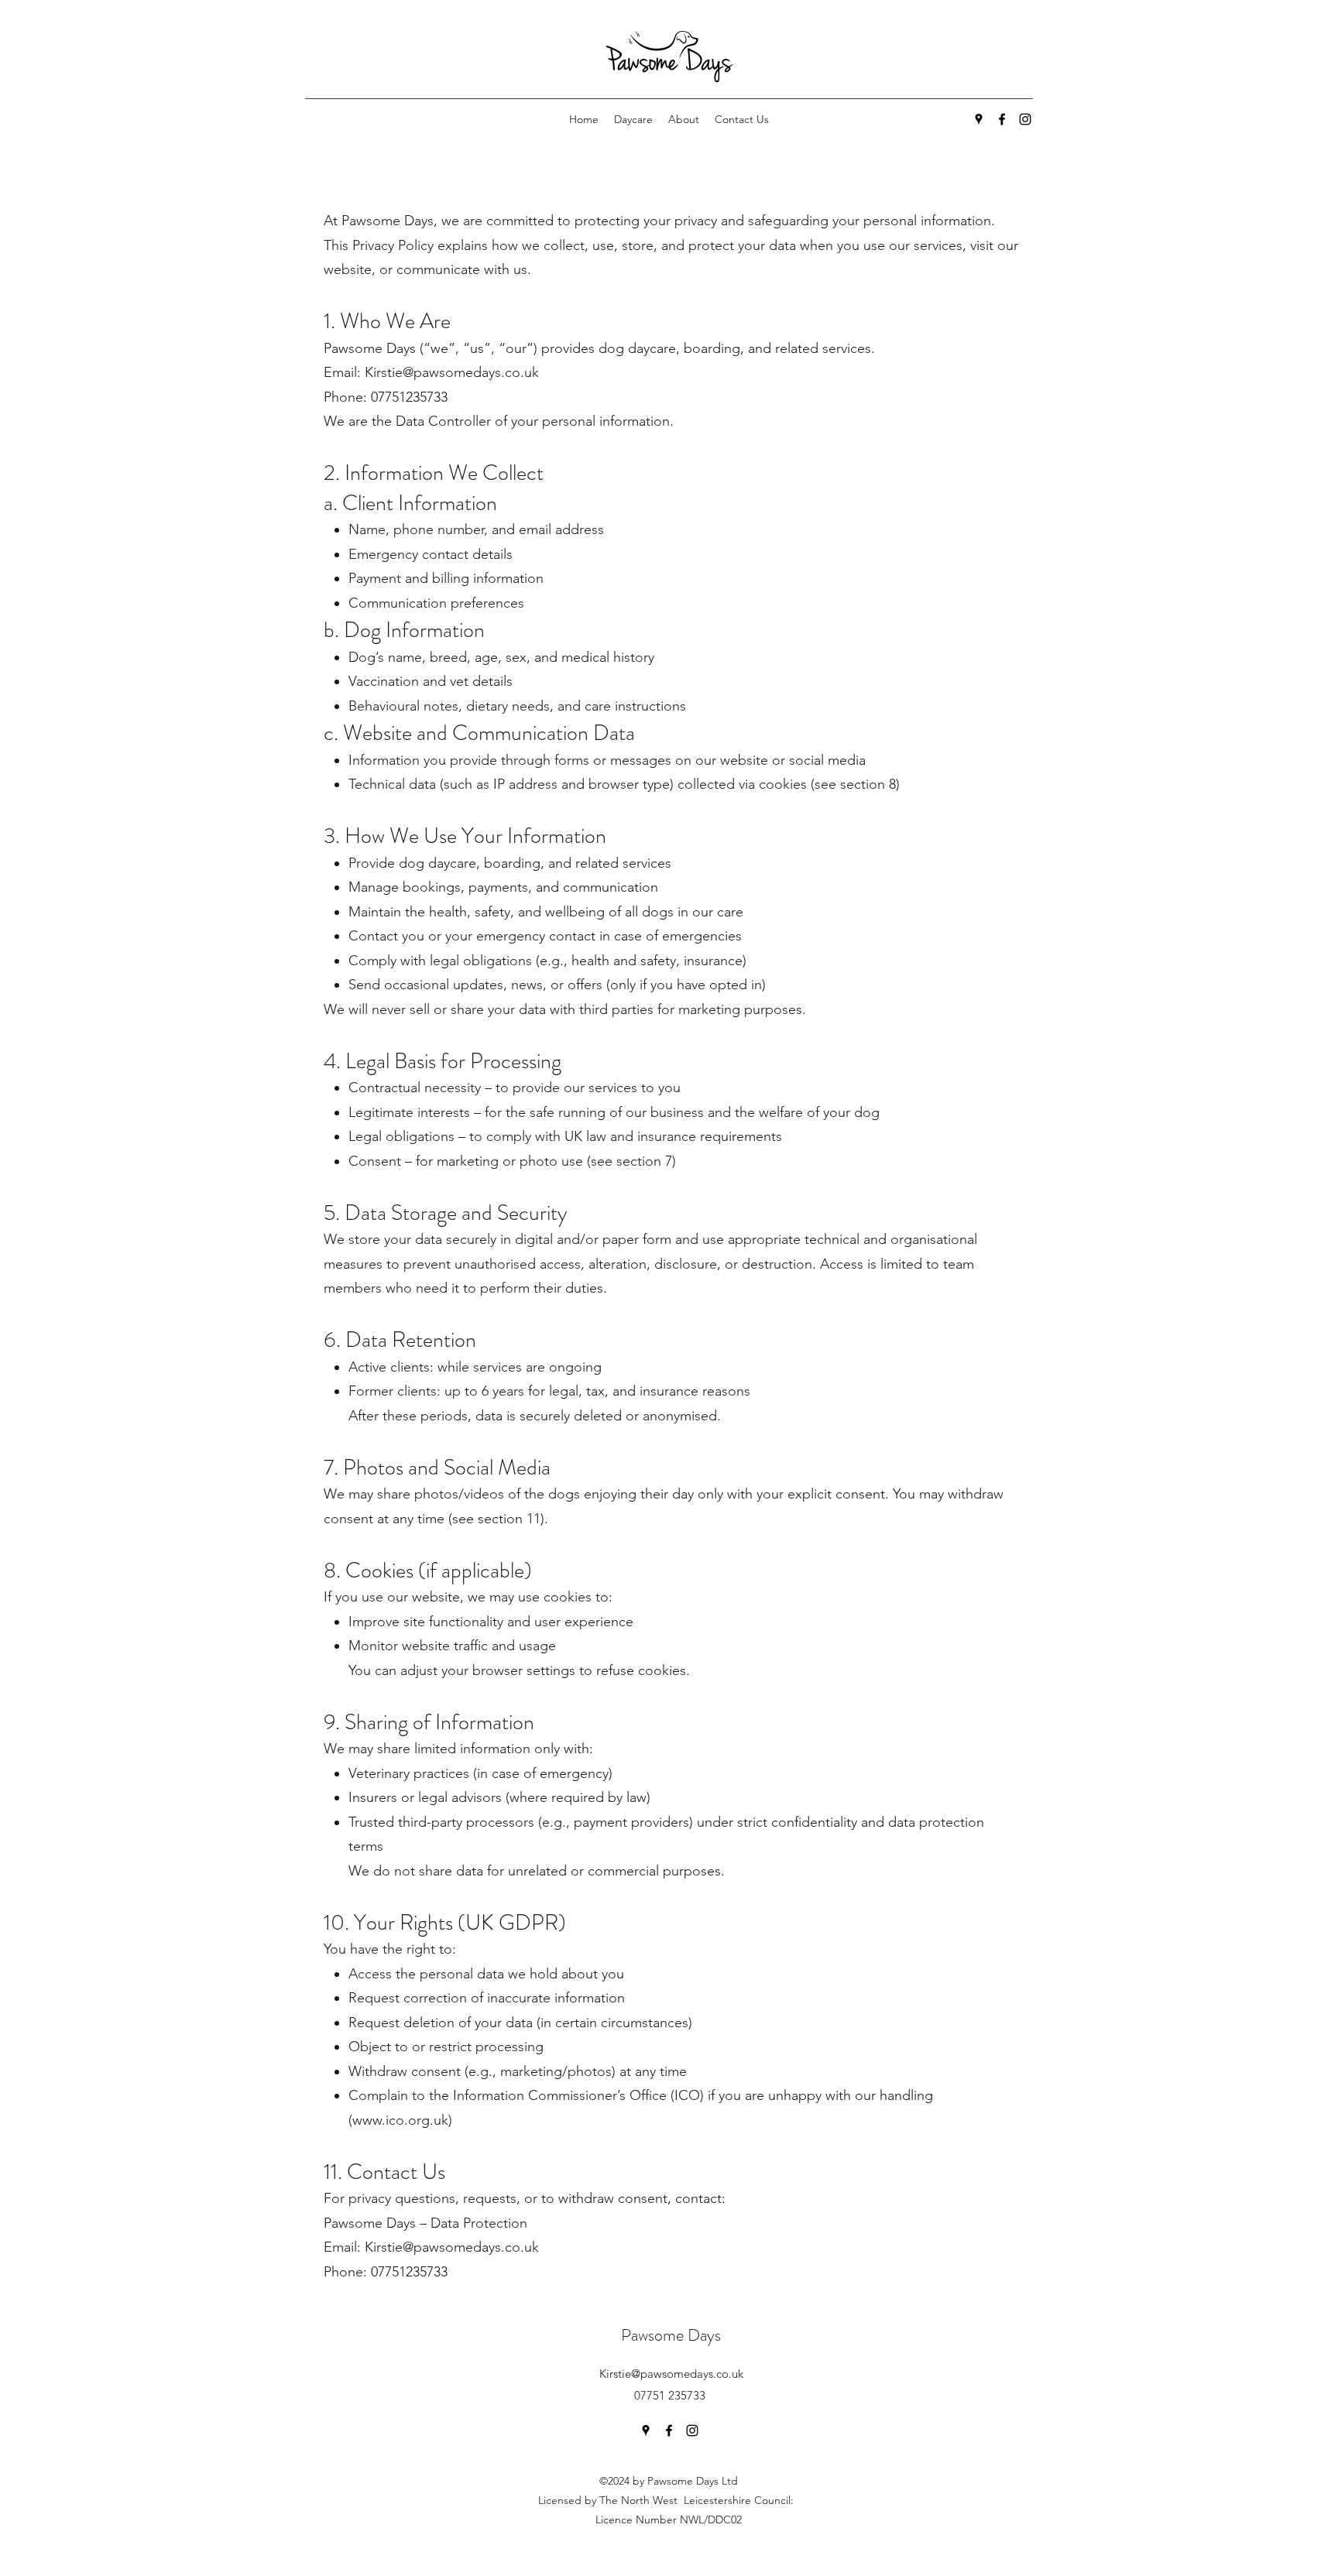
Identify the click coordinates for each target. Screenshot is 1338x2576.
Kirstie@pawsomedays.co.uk (671, 2374)
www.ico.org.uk (400, 2120)
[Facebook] (1002, 119)
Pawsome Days (671, 2335)
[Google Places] (979, 119)
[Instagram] (1025, 119)
